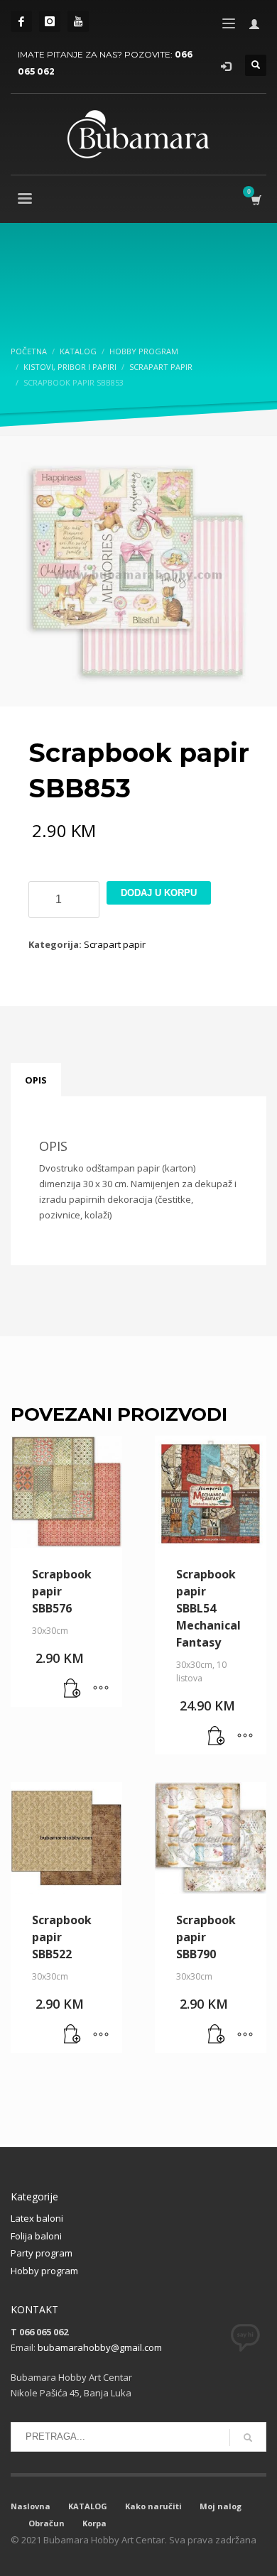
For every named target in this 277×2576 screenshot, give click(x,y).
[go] (248, 2438)
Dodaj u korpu (159, 893)
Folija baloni (36, 2236)
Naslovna (31, 2506)
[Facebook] (21, 21)
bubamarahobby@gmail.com (100, 2347)
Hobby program (44, 2271)
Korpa (94, 2523)
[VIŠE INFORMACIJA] (101, 1689)
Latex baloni (37, 2218)
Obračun (47, 2523)
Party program (42, 2253)
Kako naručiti (153, 2506)
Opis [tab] (36, 1080)
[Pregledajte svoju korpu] (255, 200)
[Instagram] (50, 21)
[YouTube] (78, 21)
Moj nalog (221, 2506)
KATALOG (88, 2506)
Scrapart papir (115, 944)
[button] (72, 1689)
